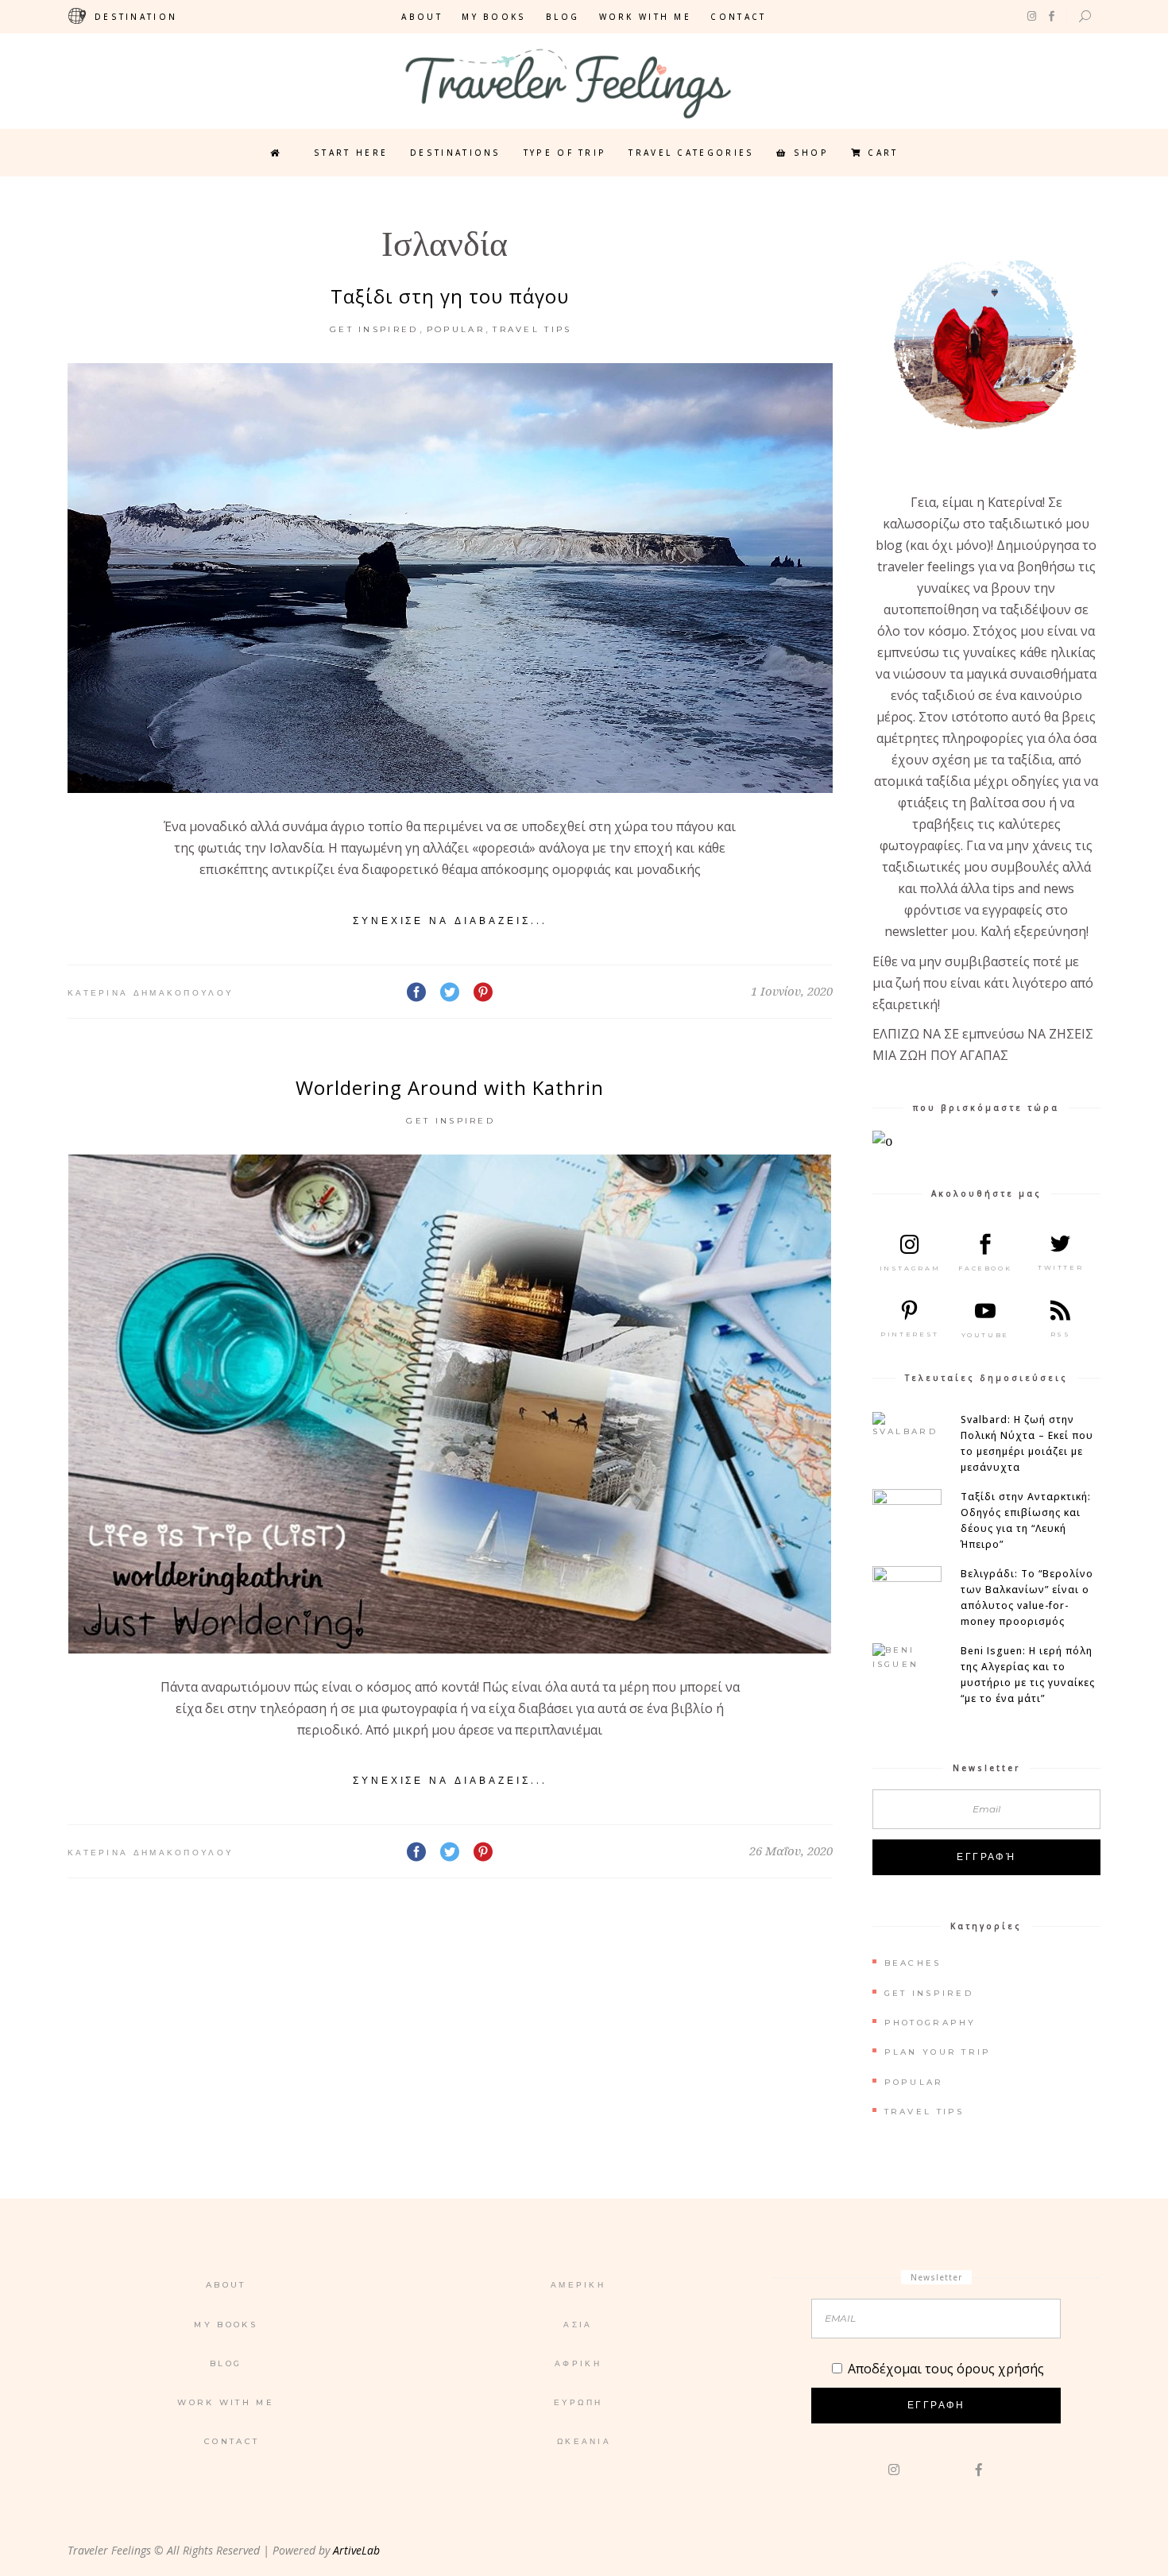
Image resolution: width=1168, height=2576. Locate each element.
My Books (494, 17)
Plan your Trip (938, 2052)
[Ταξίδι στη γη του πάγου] (450, 578)
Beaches (913, 1963)
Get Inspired (374, 329)
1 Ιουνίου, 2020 (792, 991)
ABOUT (422, 17)
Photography (930, 2023)
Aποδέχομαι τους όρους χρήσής (946, 2369)
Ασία (578, 2325)
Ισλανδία (445, 249)
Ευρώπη (578, 2402)
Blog (563, 17)
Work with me (646, 17)
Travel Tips (532, 329)
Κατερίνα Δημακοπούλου (151, 993)
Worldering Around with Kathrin (450, 1087)
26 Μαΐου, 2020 (791, 1851)
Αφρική (578, 2363)
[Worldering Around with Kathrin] (450, 1404)
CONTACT (738, 17)
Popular (456, 329)
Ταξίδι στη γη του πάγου (450, 296)
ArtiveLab (356, 2550)
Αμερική (578, 2285)
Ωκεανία (584, 2441)
